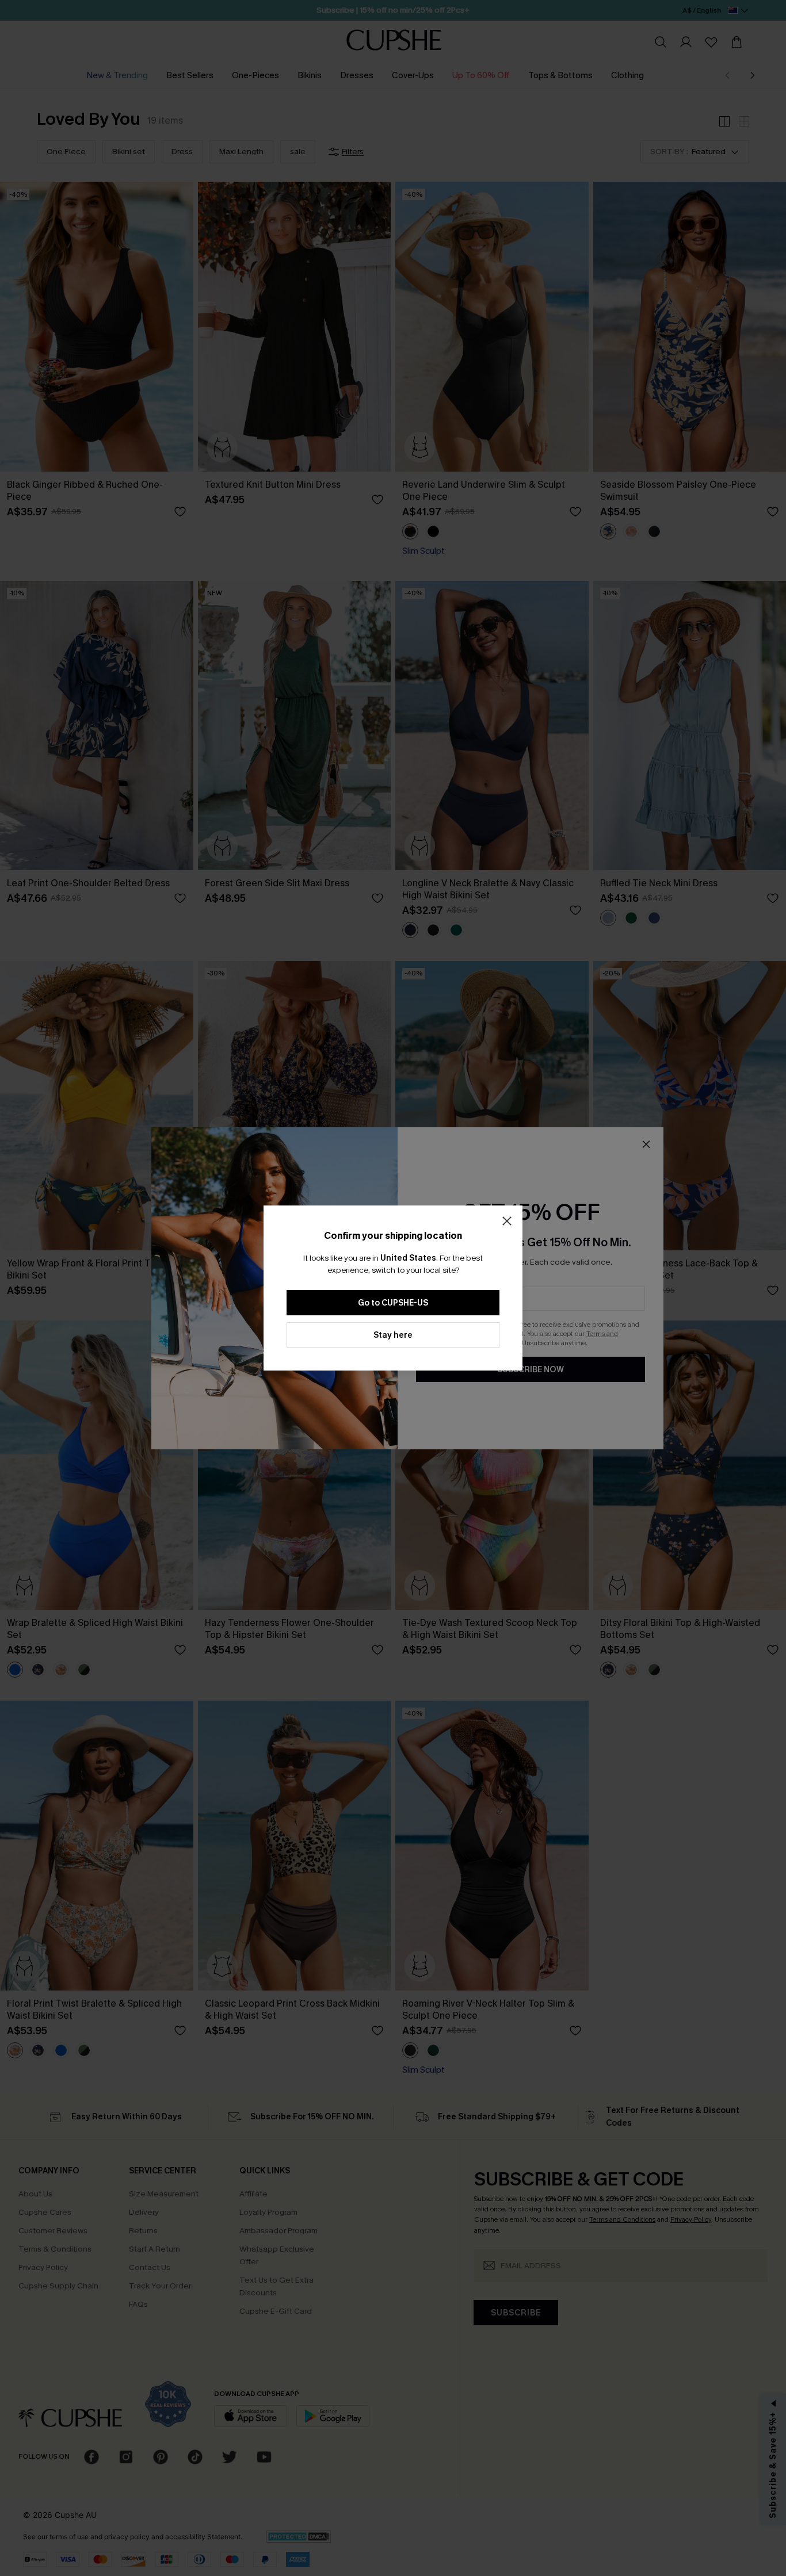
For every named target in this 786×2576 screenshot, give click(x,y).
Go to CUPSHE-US (393, 1303)
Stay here (393, 1335)
